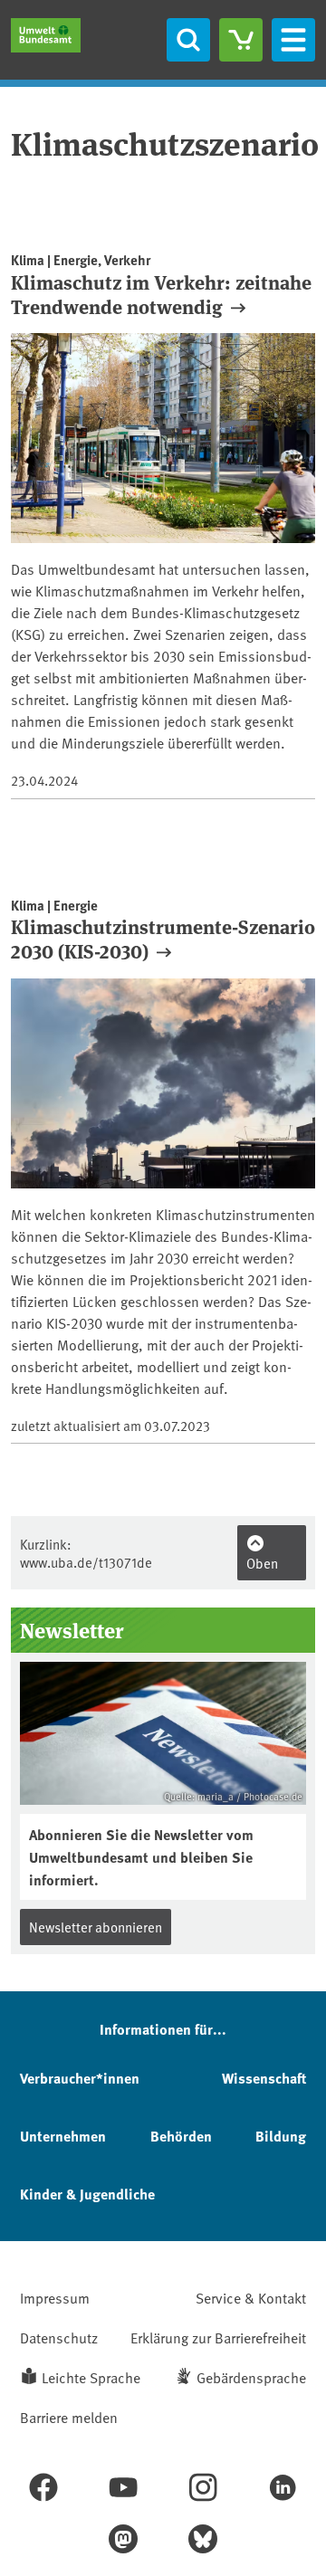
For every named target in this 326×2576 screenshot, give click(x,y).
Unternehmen (63, 2136)
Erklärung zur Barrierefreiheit (218, 2337)
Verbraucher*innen (80, 2078)
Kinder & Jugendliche (87, 2194)
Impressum (55, 2297)
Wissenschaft (264, 2078)
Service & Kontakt (251, 2297)
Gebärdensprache (251, 2377)
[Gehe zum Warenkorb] (241, 40)
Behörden (181, 2136)
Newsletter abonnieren (96, 1927)
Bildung (281, 2136)
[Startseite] (46, 35)
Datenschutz (59, 2337)
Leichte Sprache (91, 2377)
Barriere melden (69, 2417)
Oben (262, 1563)
